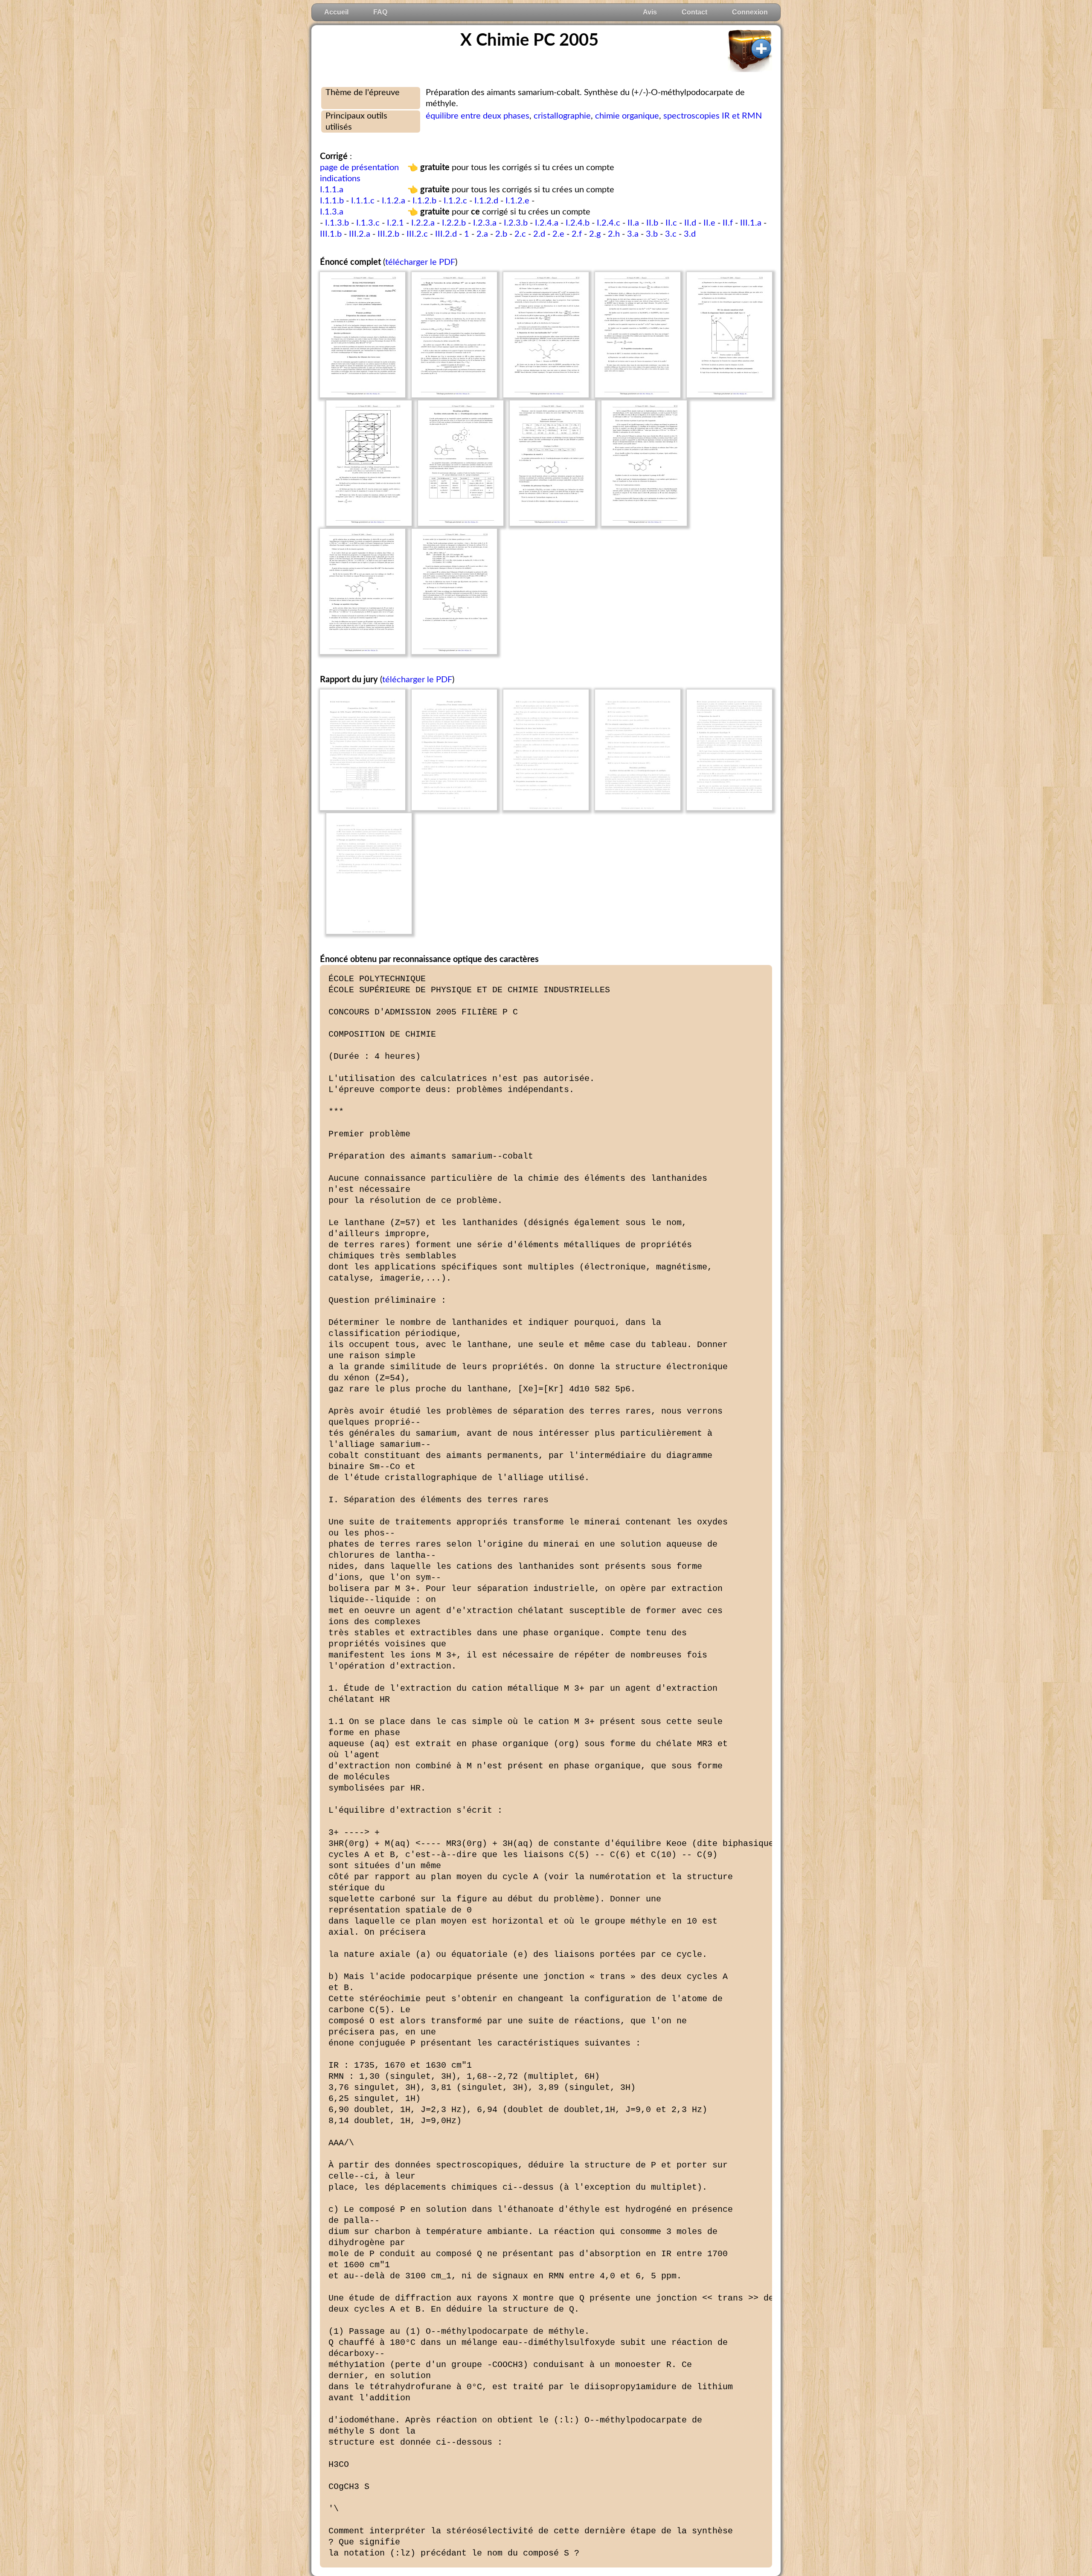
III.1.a (751, 223)
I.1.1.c (363, 201)
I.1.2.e (517, 201)
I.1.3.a (332, 212)
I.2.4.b (578, 223)
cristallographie (562, 116)
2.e (558, 234)
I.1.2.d (486, 201)
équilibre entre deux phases (478, 116)
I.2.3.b (516, 223)
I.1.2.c (455, 201)
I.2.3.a (485, 223)
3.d (690, 234)
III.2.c (417, 234)
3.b (652, 234)
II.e (709, 223)
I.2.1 (395, 223)
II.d (690, 223)
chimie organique (627, 116)
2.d (539, 234)
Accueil (336, 12)
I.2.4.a (547, 223)
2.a (482, 234)
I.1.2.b (424, 201)
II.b (652, 223)
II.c (671, 223)
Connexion (750, 12)
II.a (633, 223)
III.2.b (388, 234)
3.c (671, 234)
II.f (728, 223)
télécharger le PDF (420, 262)
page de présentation (359, 168)
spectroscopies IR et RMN (713, 116)
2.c (520, 234)
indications (340, 179)
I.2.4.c (608, 223)
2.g (595, 234)
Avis (650, 12)
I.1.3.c (368, 223)
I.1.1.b (332, 201)
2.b (501, 234)
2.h (614, 234)
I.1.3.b (337, 223)
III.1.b (331, 234)
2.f (577, 234)
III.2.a (360, 234)
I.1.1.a (332, 190)
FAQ (380, 12)
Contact (694, 12)
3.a (633, 234)
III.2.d (446, 234)
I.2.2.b (454, 223)
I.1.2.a (394, 201)
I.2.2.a (423, 223)
